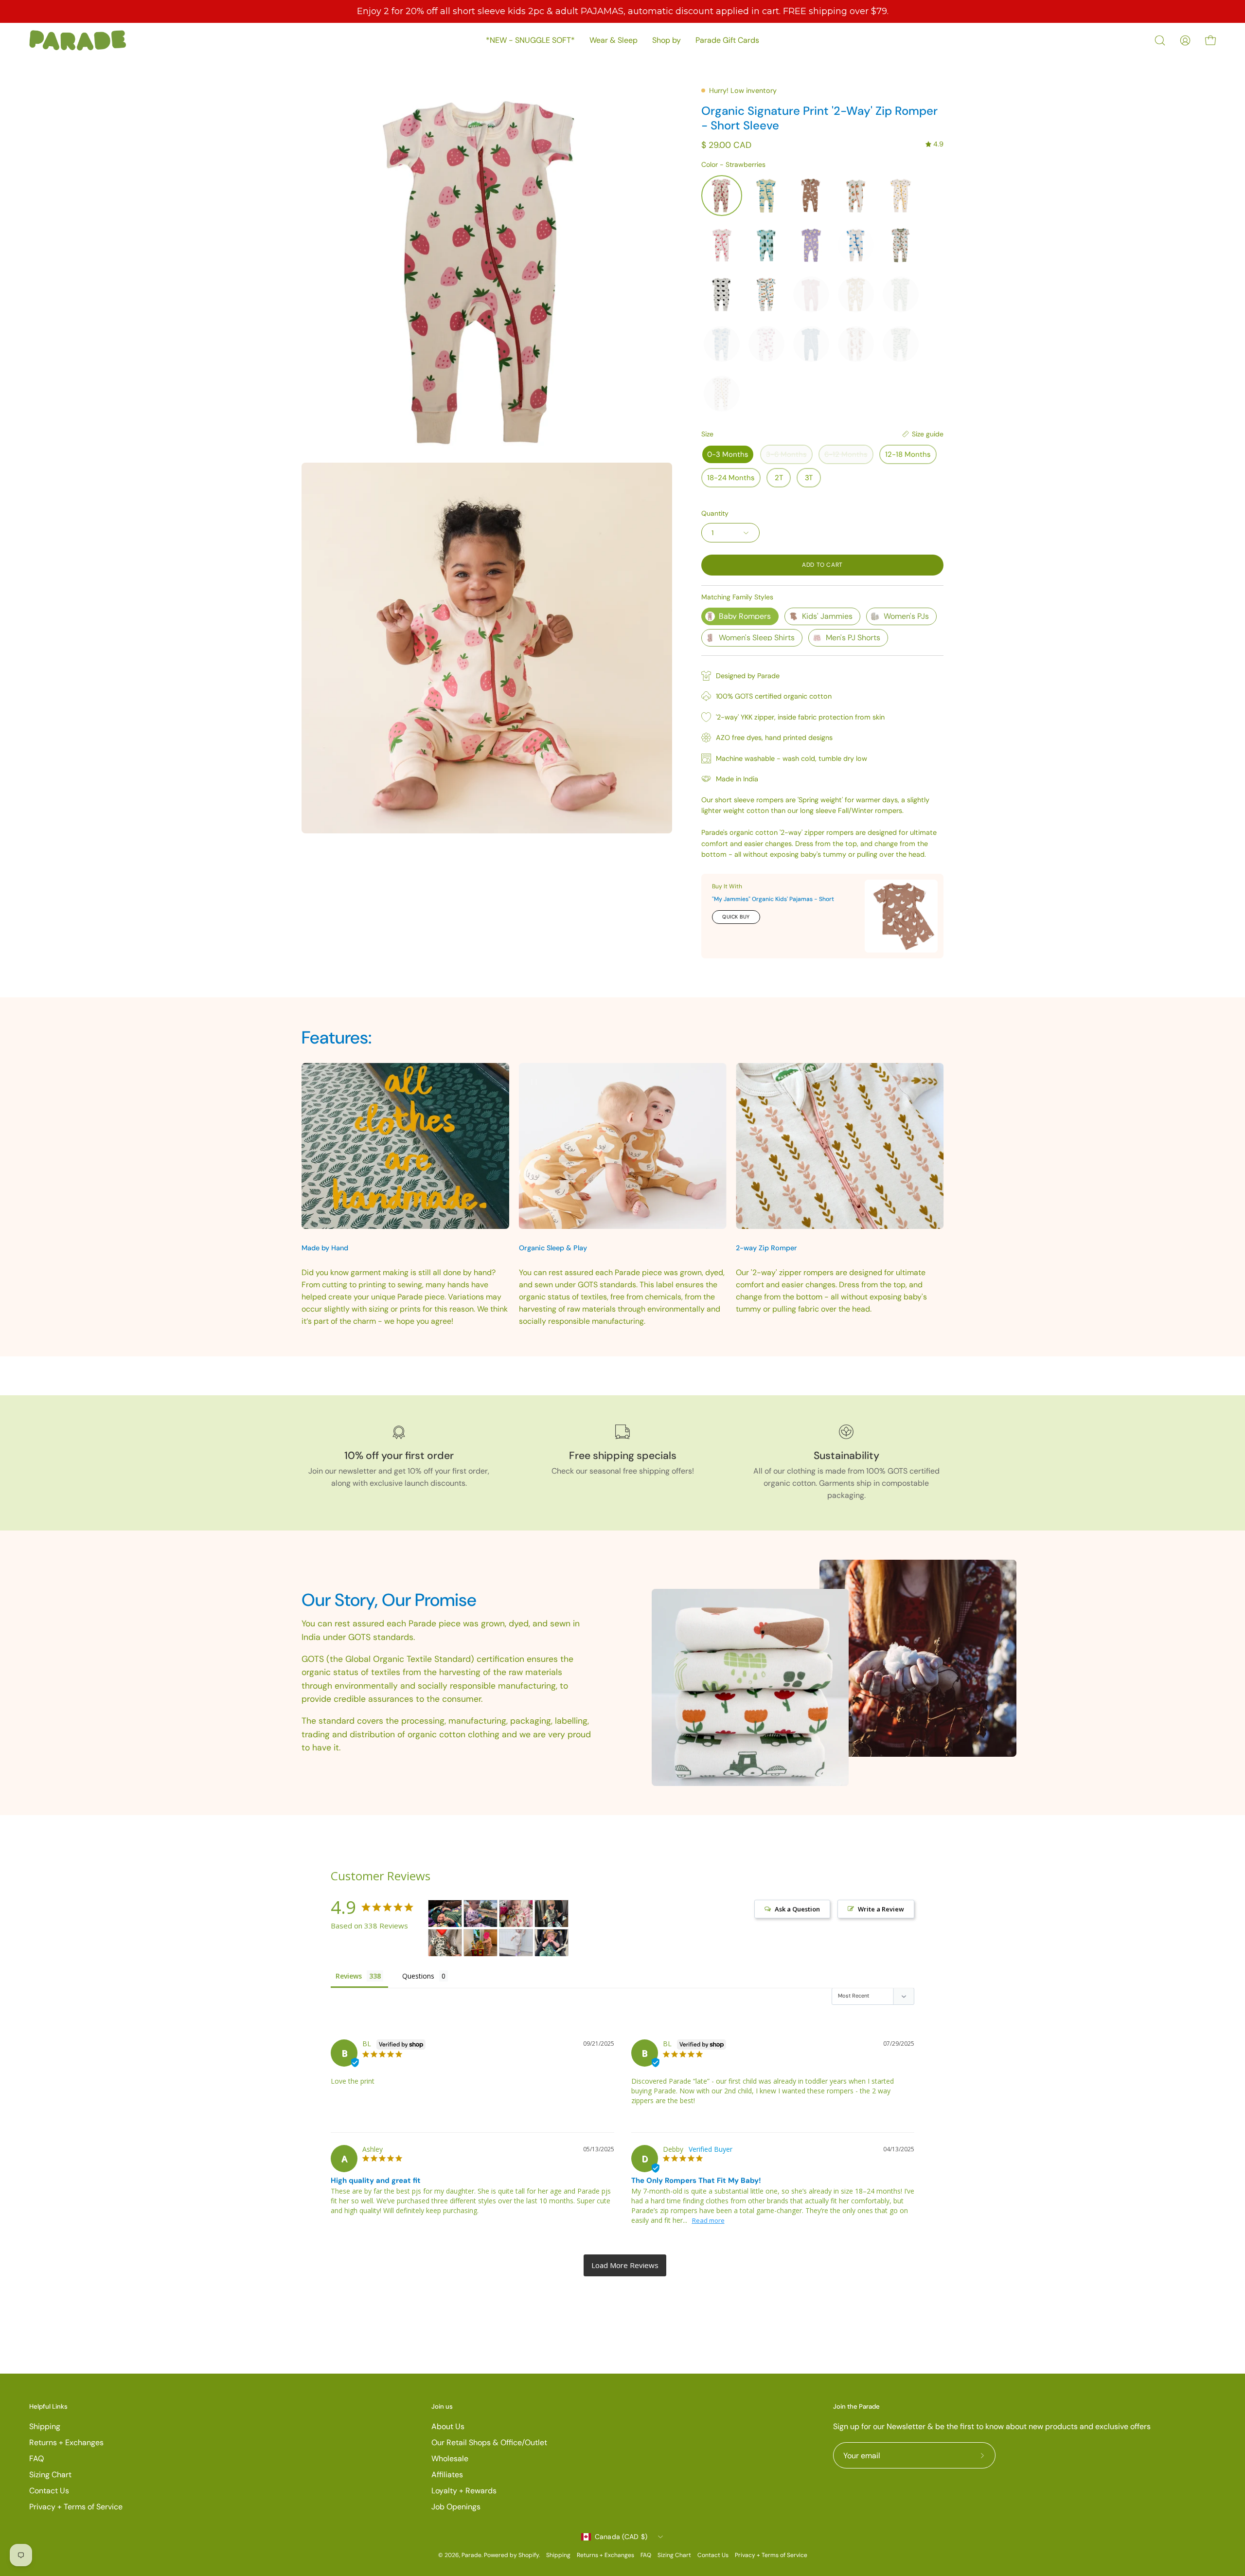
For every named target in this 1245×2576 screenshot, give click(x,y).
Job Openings (456, 2507)
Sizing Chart (50, 2475)
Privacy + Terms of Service (76, 2507)
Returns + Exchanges (66, 2442)
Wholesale (450, 2459)
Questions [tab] (418, 1976)
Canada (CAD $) (621, 2537)
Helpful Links (48, 2407)
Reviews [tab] (349, 1976)
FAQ (36, 2459)
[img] (934, 144)
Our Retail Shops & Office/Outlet (489, 2442)
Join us (442, 2407)
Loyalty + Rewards (464, 2491)
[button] (1160, 40)
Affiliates (447, 2475)
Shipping (45, 2426)
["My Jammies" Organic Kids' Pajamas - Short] (901, 916)
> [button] (625, 2265)
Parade (471, 2555)
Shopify (529, 2555)
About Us (448, 2426)
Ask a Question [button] (797, 1909)
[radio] (722, 196)
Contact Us (49, 2491)
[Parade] (78, 40)
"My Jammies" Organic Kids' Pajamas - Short (773, 899)
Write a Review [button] (881, 1909)
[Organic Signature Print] (445, 1914)
